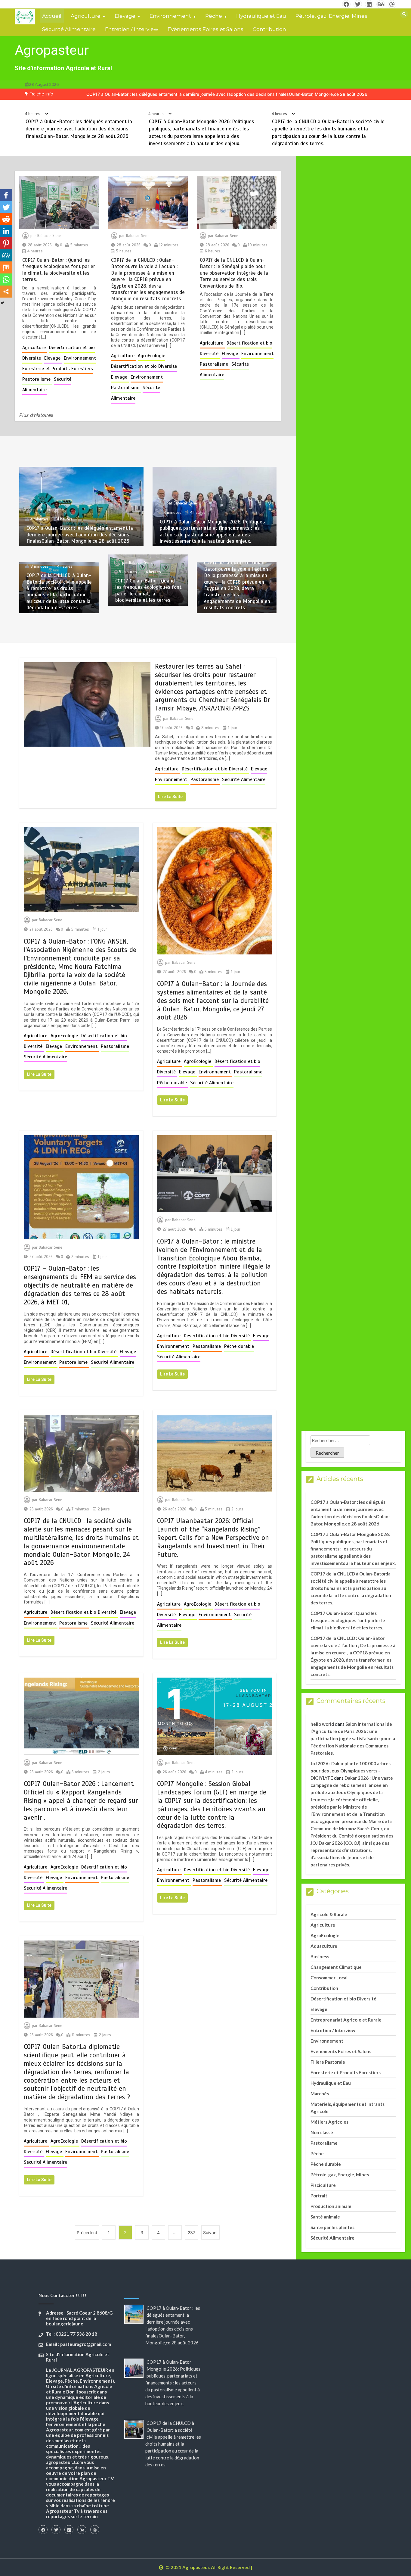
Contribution (269, 29)
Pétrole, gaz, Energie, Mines (331, 16)
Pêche (214, 16)
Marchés (320, 2094)
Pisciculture (323, 2185)
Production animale (331, 2206)
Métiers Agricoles (329, 2122)
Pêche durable (173, 1083)
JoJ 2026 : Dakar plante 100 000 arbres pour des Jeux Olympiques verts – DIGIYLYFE (351, 1771)
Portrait (319, 2196)
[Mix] (6, 267)
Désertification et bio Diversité (144, 366)
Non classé (322, 2132)
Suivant (210, 2233)
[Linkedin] (6, 231)
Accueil (52, 16)
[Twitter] (6, 207)
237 (192, 2233)
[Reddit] (6, 219)
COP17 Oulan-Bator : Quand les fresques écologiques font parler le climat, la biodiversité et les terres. (59, 270)
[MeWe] (6, 255)
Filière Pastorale (328, 2062)
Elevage (125, 16)
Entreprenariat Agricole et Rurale (346, 2020)
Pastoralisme (37, 379)
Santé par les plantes (332, 2227)
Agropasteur (52, 50)
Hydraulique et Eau (261, 16)
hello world (322, 1724)
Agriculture (86, 16)
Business (320, 1956)
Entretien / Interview (132, 29)
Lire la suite (170, 797)
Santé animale (325, 2217)
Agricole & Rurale (329, 1914)
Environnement (170, 16)
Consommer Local (329, 1978)
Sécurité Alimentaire (69, 29)
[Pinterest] (6, 243)
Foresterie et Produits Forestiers (58, 369)
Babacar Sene (49, 236)
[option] (227, 94)
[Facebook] (6, 195)
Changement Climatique (336, 1967)
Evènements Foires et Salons (205, 29)
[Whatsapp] (6, 279)
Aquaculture (324, 1946)
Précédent (87, 2233)
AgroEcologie (151, 356)
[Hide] (2, 303)
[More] (6, 292)
